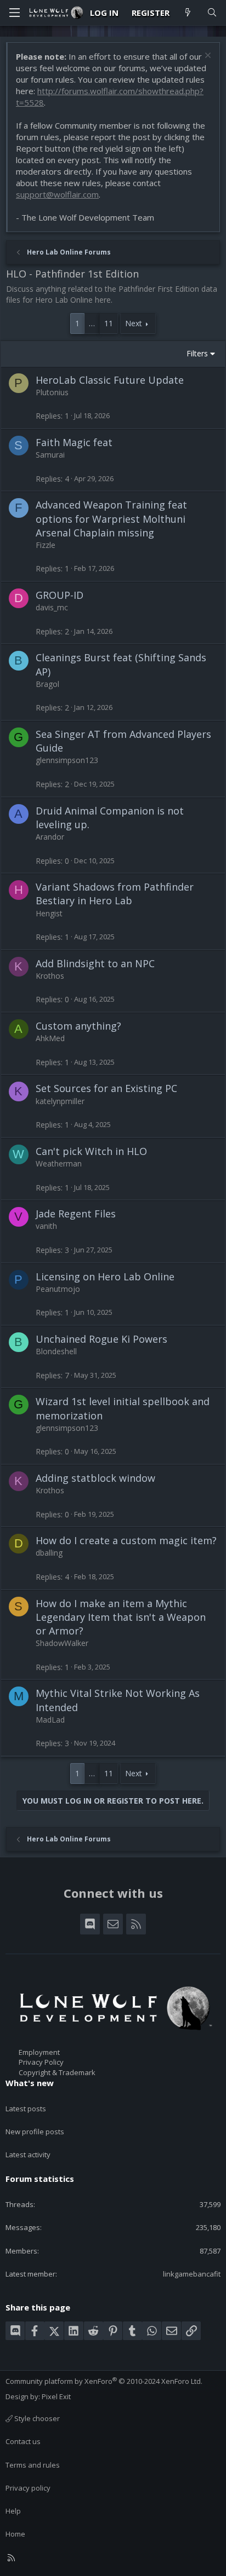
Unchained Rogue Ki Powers (101, 1339)
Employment (39, 2052)
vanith (46, 1226)
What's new (30, 2083)
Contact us (23, 2441)
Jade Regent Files (76, 1214)
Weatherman (59, 1163)
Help (13, 2511)
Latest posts (26, 2109)
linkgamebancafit (192, 2274)
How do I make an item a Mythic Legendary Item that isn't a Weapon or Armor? (121, 1617)
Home (15, 2534)
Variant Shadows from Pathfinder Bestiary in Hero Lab (115, 894)
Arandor (50, 837)
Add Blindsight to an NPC (95, 963)
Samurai (50, 455)
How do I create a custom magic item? (126, 1540)
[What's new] (188, 13)
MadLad (50, 1720)
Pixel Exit (56, 2396)
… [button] (92, 323)
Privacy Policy (41, 2062)
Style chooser (36, 2418)
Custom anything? (78, 1026)
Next (134, 323)
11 (109, 323)
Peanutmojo (58, 1289)
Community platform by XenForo (104, 2381)
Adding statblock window (95, 1478)
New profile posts (35, 2132)
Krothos (50, 976)
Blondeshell (56, 1351)
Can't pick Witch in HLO (91, 1151)
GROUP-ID (60, 595)
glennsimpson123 (67, 760)
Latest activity (28, 2155)
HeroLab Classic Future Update (110, 380)
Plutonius (52, 392)
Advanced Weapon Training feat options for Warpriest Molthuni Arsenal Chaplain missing (111, 518)
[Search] (212, 13)
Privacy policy (28, 2488)
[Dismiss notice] (207, 57)
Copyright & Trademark (57, 2072)
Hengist (49, 913)
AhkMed (50, 1038)
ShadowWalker (62, 1643)
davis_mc (52, 607)
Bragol (47, 684)
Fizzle (46, 545)
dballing (49, 1553)
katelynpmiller (60, 1101)
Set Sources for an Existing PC (106, 1088)
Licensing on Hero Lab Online (105, 1277)
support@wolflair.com (57, 194)
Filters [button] (197, 353)
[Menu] (14, 13)
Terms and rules (33, 2465)
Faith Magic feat (74, 442)
